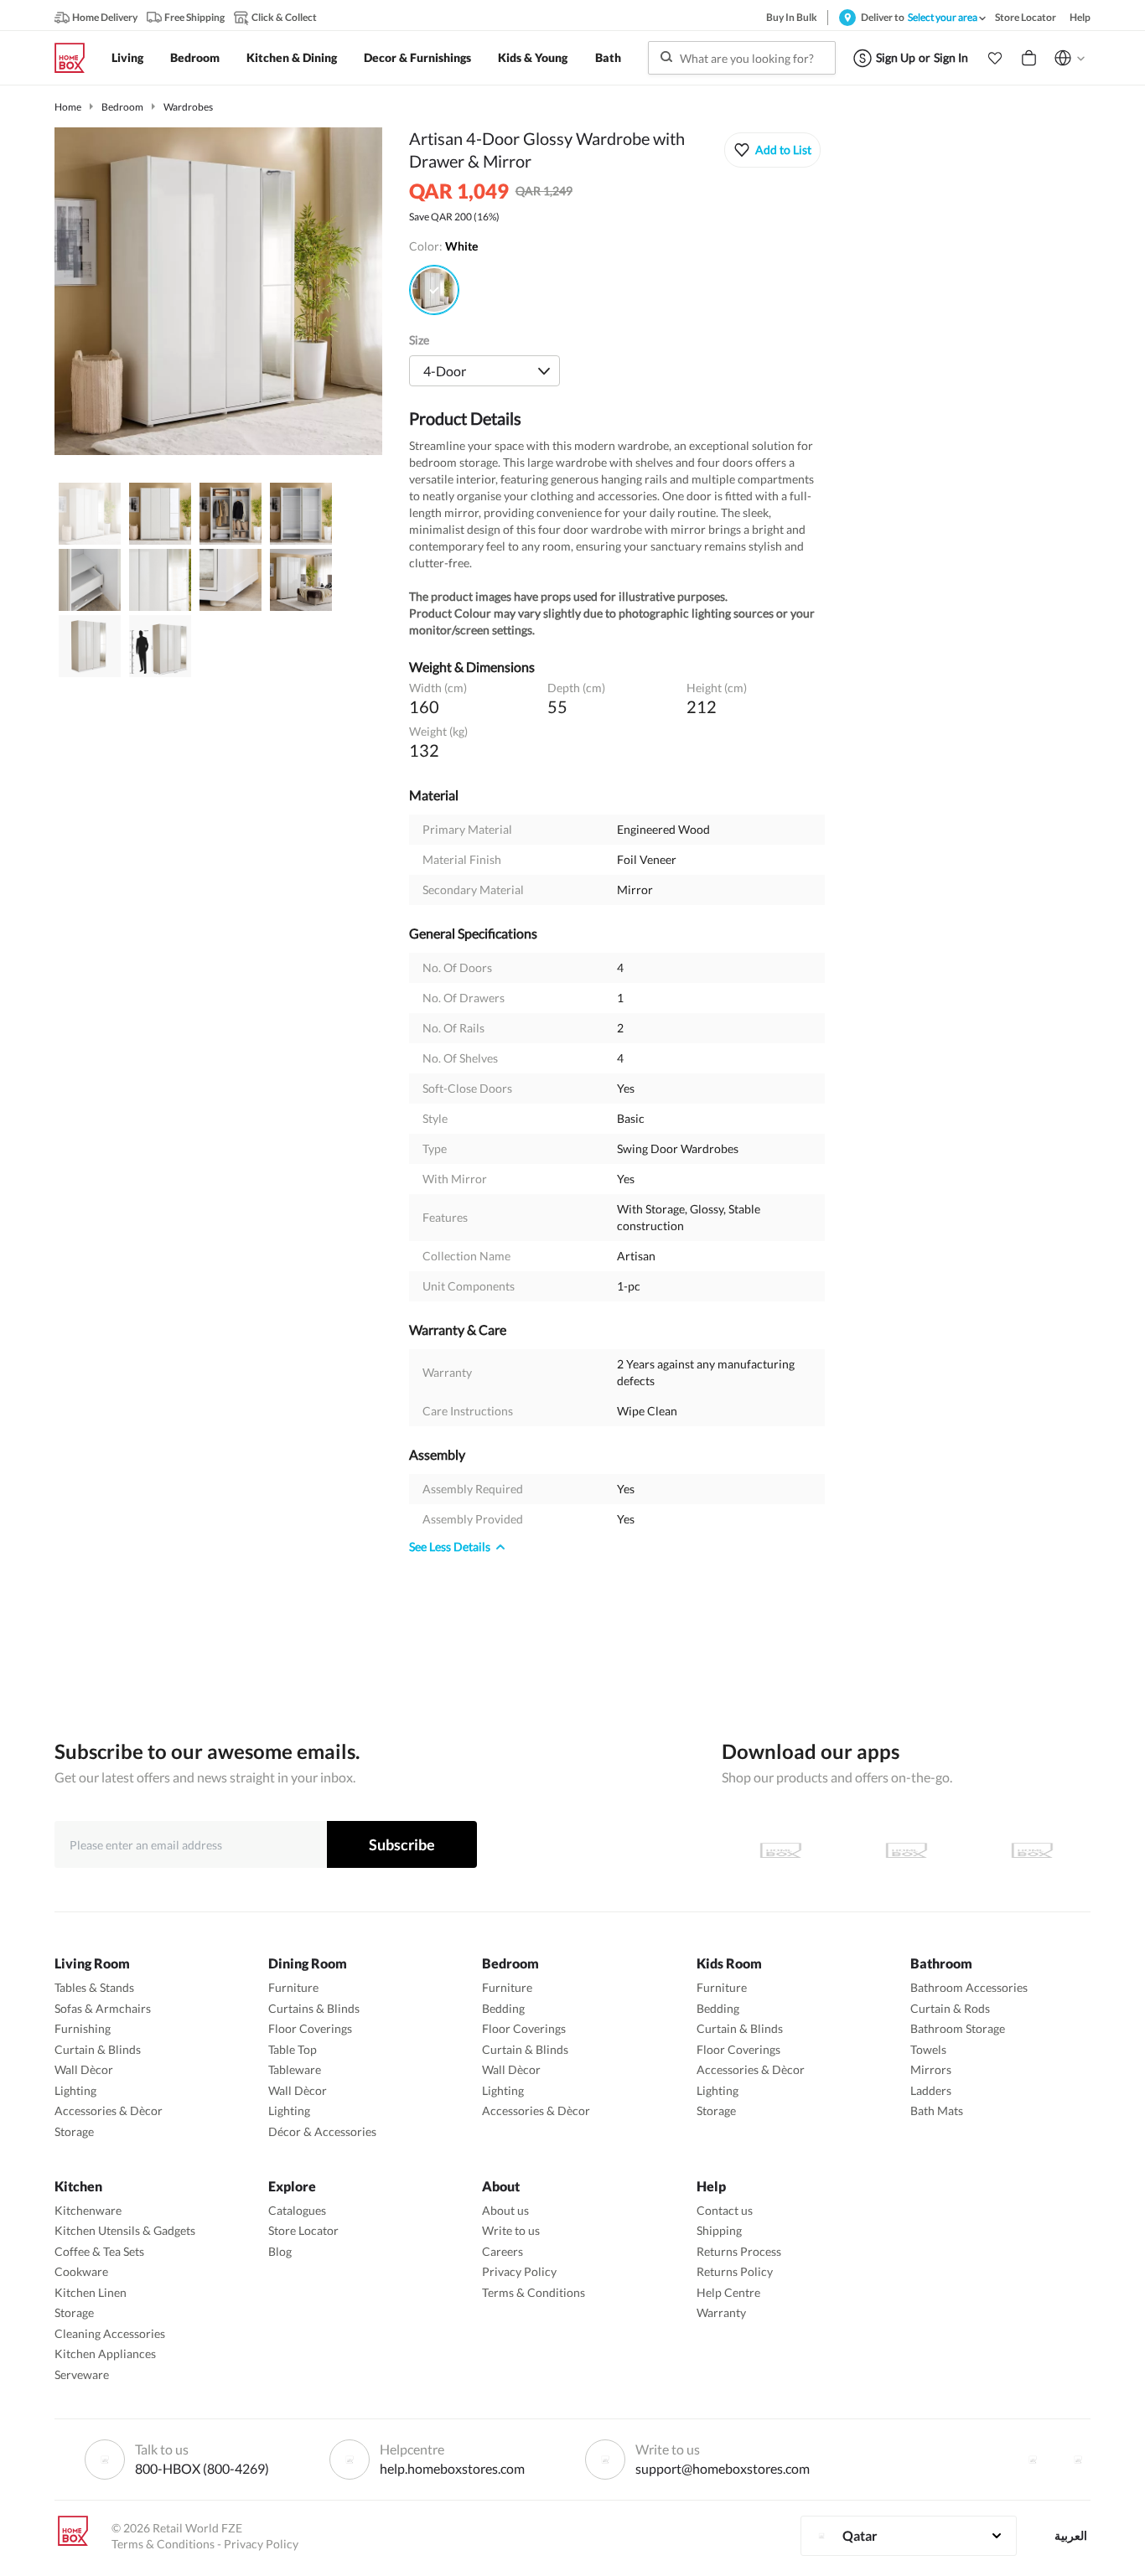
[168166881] (434, 290)
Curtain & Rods (950, 2008)
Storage (74, 2131)
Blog (280, 2251)
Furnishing (83, 2028)
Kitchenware (88, 2210)
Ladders (931, 2090)
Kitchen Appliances (105, 2354)
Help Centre (728, 2292)
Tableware (295, 2069)
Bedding (503, 2008)
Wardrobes (188, 107)
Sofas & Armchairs (103, 2008)
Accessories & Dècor (109, 2110)
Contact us (725, 2210)
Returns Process (739, 2251)
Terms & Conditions (534, 2292)
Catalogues (297, 2210)
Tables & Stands (94, 1987)
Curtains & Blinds (314, 2008)
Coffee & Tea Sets (99, 2251)
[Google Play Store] (906, 1850)
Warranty (721, 2312)
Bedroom (122, 107)
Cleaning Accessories (110, 2333)
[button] (995, 58)
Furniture (293, 1987)
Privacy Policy (519, 2271)
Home (68, 107)
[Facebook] (1033, 2460)
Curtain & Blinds (98, 2049)
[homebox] (76, 58)
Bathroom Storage (958, 2028)
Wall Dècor (84, 2069)
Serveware (82, 2374)
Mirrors (931, 2069)
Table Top (293, 2049)
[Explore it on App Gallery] (1032, 1850)
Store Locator (303, 2230)
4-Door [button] (445, 371)
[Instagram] (1078, 2460)
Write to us (511, 2230)
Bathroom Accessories (969, 1987)
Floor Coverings (310, 2028)
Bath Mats (937, 2110)
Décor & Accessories (322, 2131)
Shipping (719, 2230)
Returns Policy (735, 2271)
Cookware (81, 2271)
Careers (503, 2251)
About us (505, 2210)
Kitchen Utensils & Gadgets (125, 2230)
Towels (928, 2049)
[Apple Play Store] (780, 1850)
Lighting (75, 2090)
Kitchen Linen (91, 2292)
